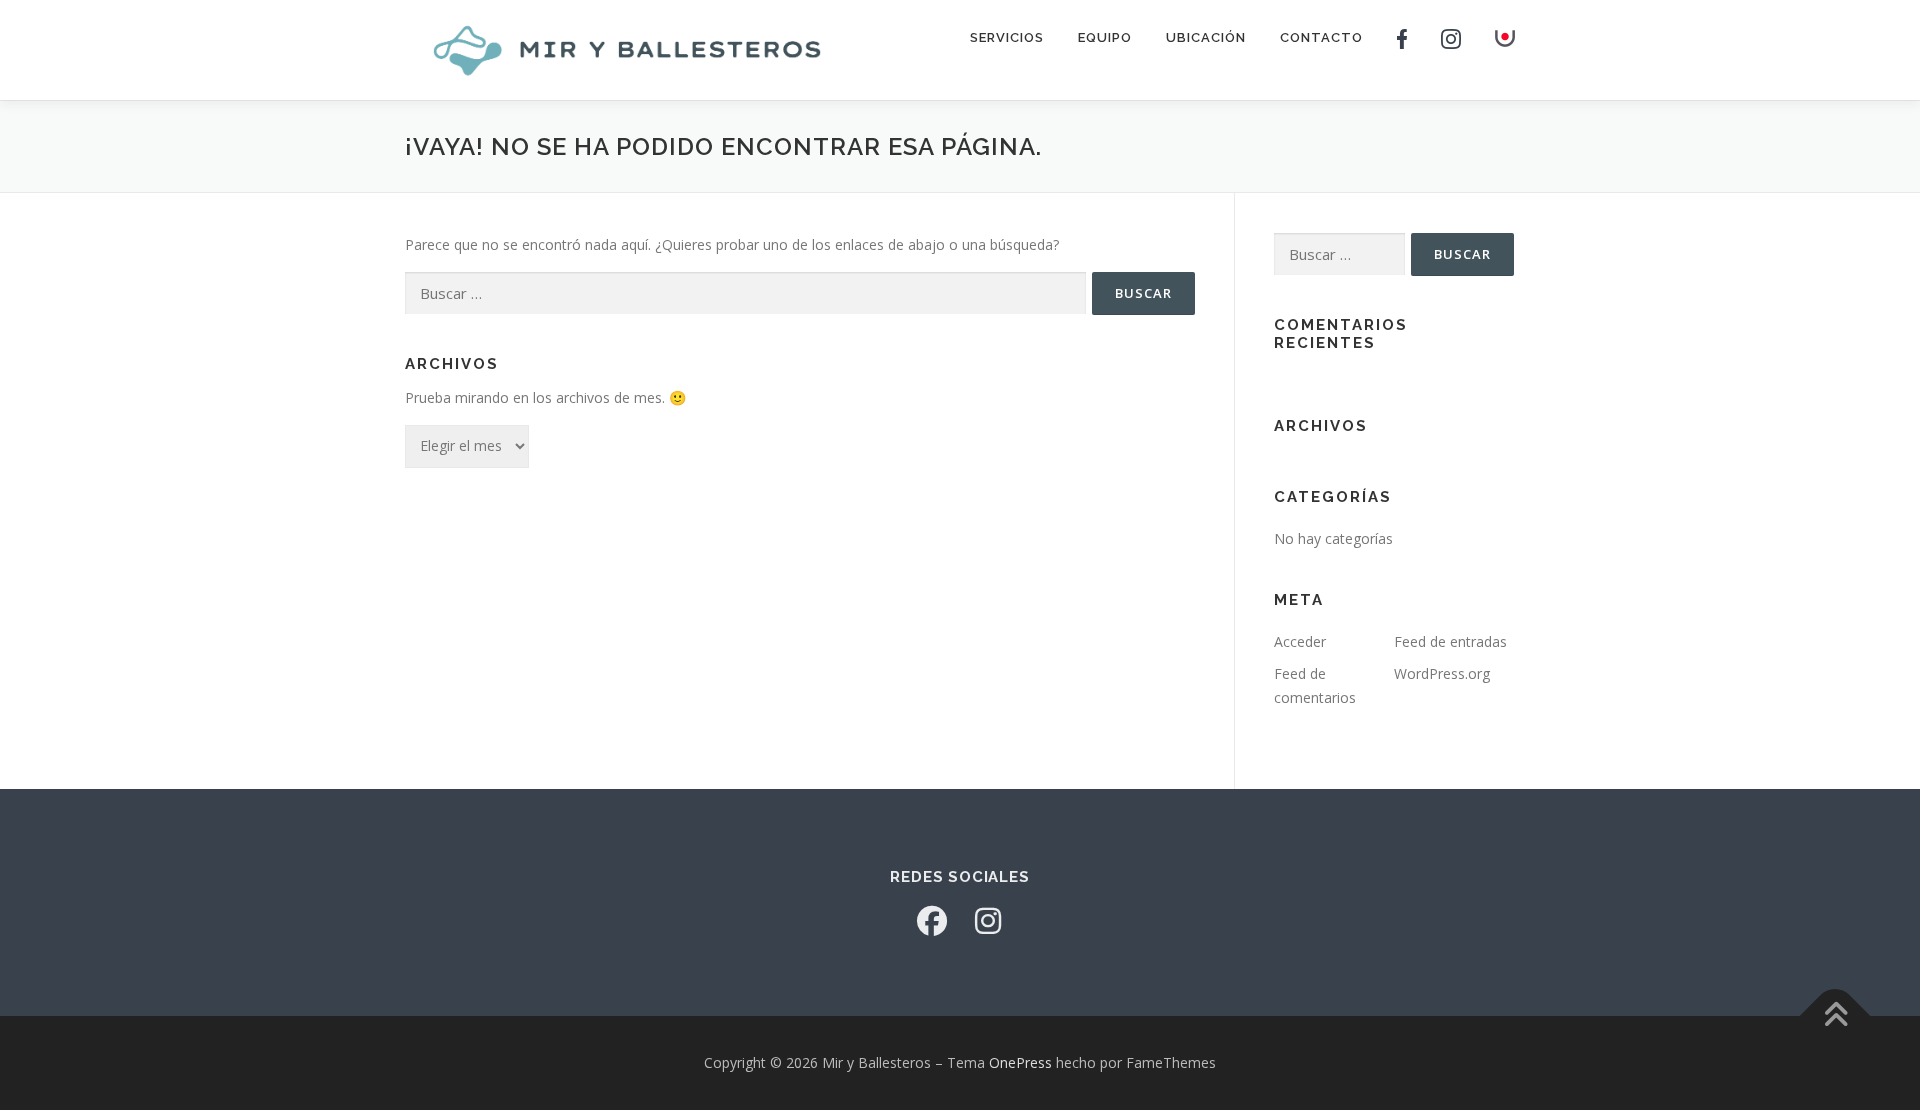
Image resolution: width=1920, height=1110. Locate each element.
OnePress (1020, 1062)
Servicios (1007, 37)
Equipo (1105, 37)
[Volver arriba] (1835, 1016)
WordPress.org (1442, 673)
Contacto (1321, 37)
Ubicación (1206, 37)
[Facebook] (932, 921)
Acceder (1300, 641)
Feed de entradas (1450, 641)
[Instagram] (988, 921)
